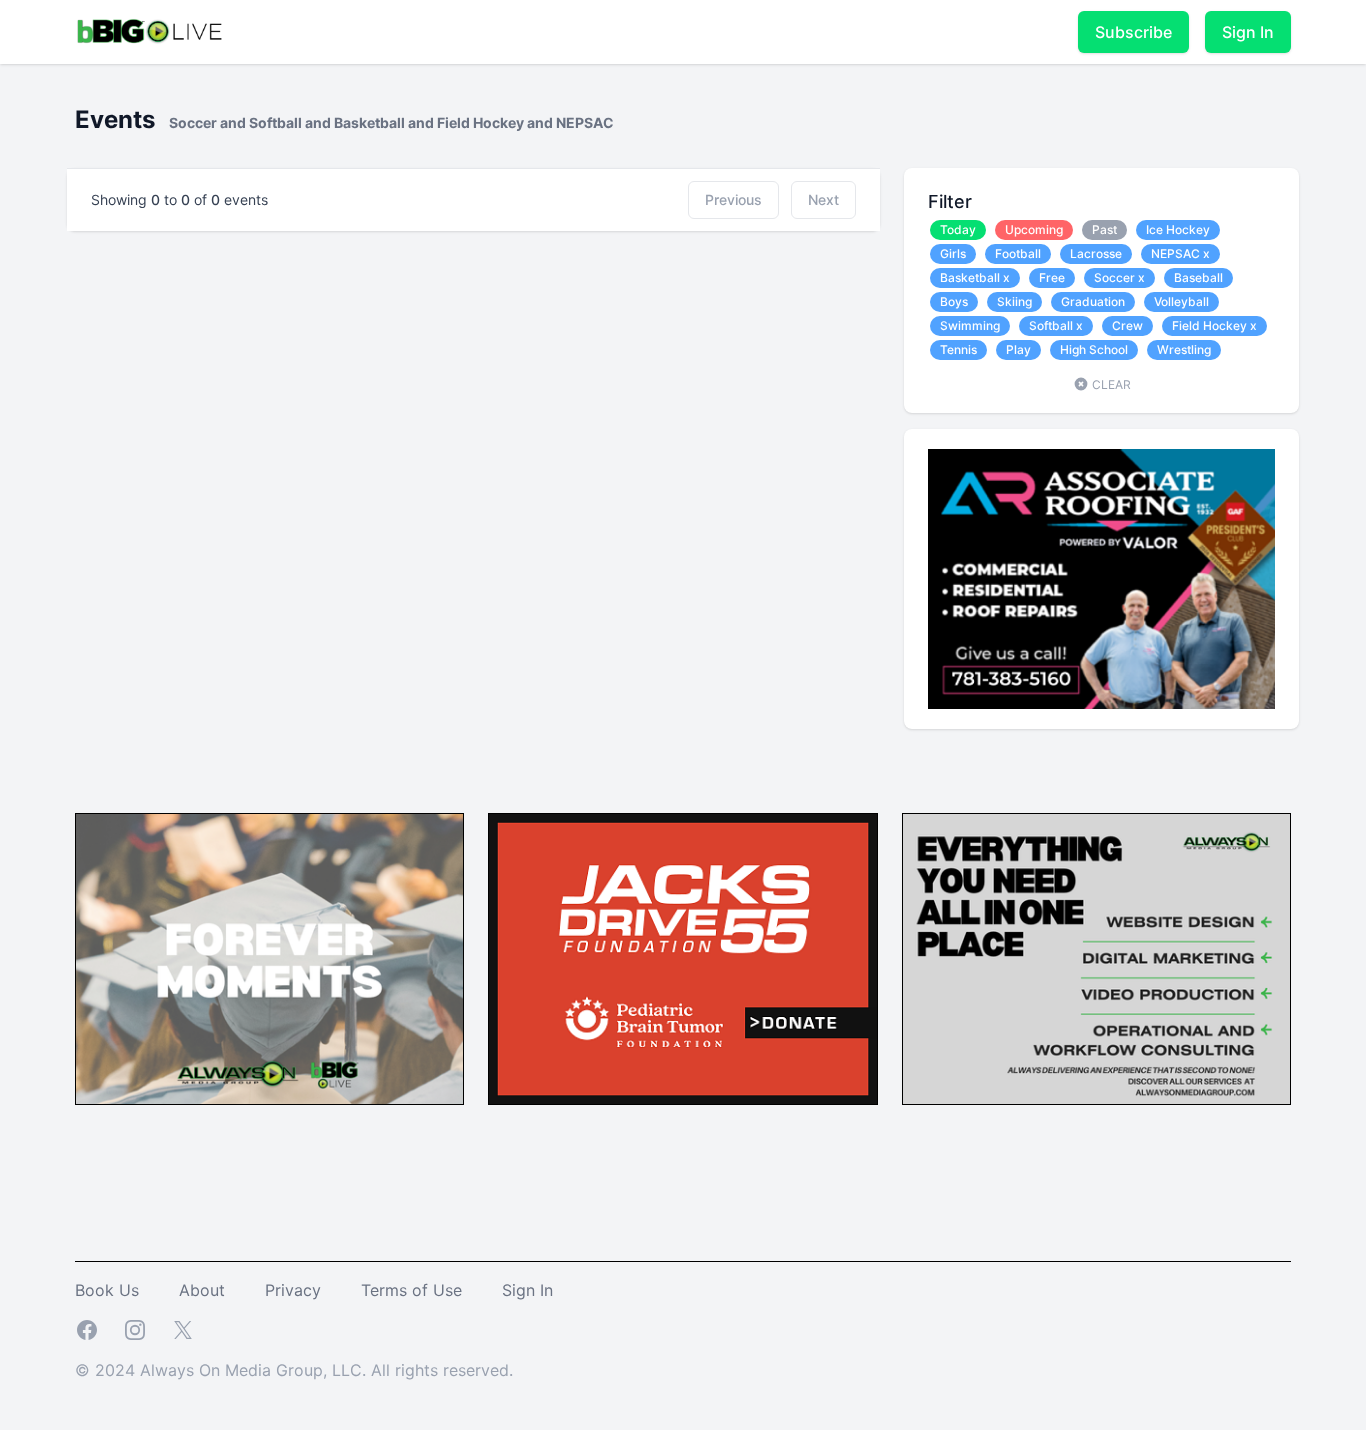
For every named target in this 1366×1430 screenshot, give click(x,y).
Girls (953, 253)
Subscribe (1133, 32)
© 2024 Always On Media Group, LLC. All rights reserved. (294, 1370)
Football (1018, 253)
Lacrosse (1096, 253)
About (202, 1290)
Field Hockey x (1214, 325)
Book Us (107, 1290)
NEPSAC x (1180, 253)
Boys (954, 301)
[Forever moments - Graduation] (269, 959)
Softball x (1056, 325)
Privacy (293, 1290)
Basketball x (975, 277)
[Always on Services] (1096, 959)
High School (1094, 349)
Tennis (958, 349)
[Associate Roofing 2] (1101, 579)
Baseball (1198, 277)
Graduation (1093, 301)
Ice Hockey (1178, 229)
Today (958, 229)
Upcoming (1034, 229)
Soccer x (1119, 277)
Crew (1127, 325)
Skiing (1014, 301)
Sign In (1248, 32)
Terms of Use (411, 1290)
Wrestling (1184, 349)
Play (1018, 349)
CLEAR (1110, 384)
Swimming (970, 325)
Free (1052, 277)
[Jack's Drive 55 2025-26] (682, 959)
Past (1104, 229)
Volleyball (1181, 301)
